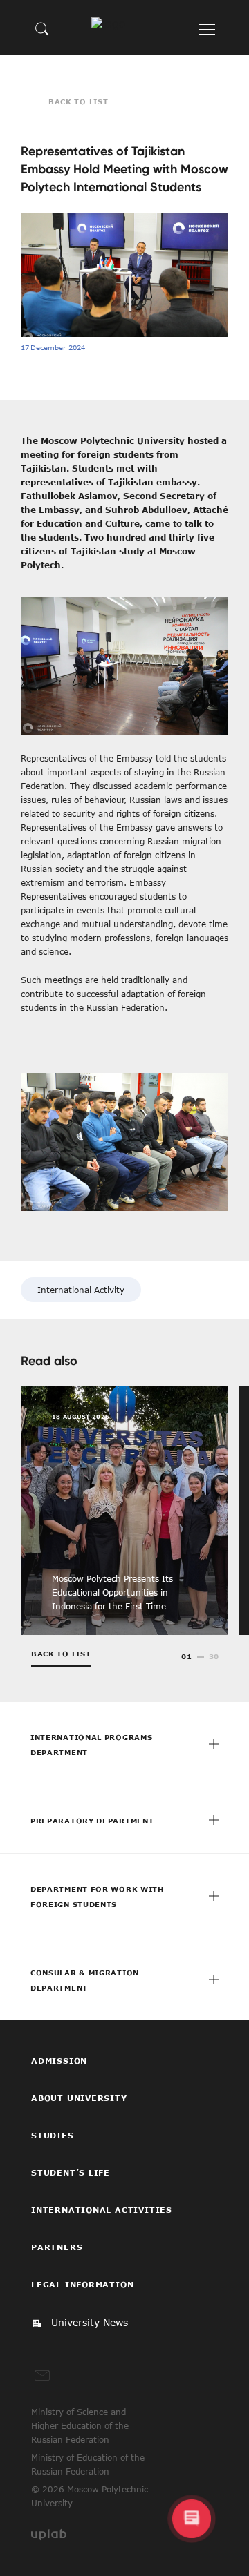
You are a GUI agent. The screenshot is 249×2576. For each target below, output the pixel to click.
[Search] (42, 28)
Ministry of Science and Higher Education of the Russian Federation (80, 2425)
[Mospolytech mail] (42, 2376)
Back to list (78, 101)
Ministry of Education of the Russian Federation (88, 2464)
